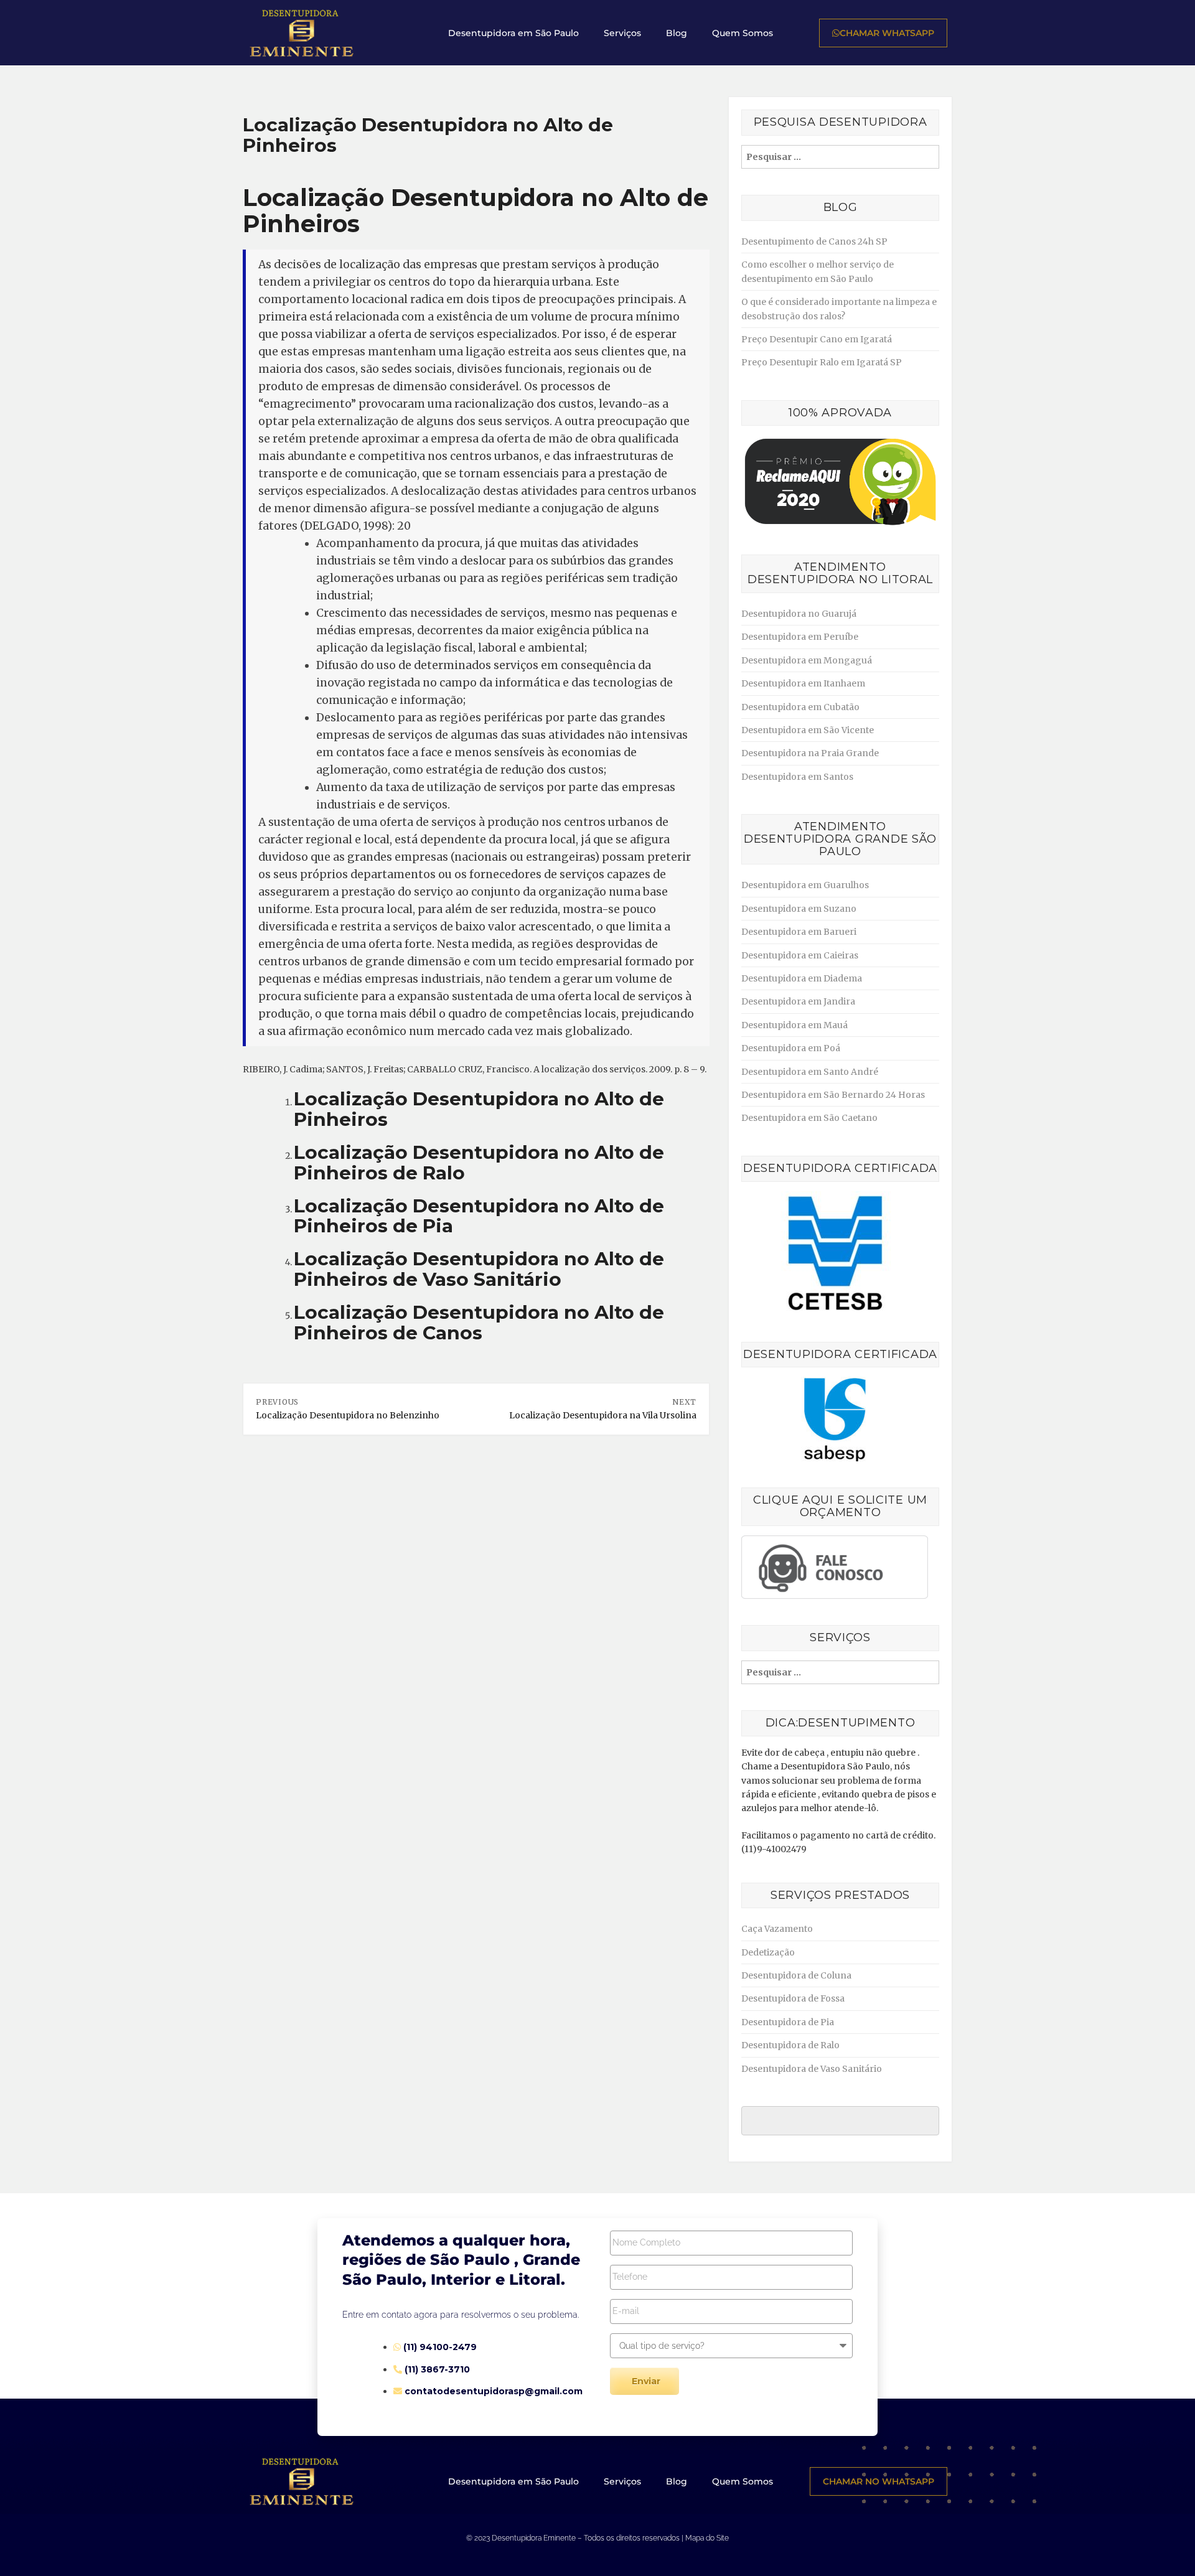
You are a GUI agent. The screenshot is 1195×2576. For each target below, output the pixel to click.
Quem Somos (743, 33)
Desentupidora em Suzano (799, 909)
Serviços (622, 33)
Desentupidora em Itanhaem (803, 683)
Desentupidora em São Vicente (808, 730)
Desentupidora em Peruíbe (800, 637)
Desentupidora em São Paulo (513, 33)
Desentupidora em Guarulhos (805, 885)
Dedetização (768, 1952)
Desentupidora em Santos (797, 777)
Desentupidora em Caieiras (800, 955)
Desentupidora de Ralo (790, 2045)
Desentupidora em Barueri (799, 932)
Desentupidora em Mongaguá (807, 660)
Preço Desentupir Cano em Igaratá (817, 339)
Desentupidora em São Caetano (809, 1118)
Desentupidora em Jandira (798, 1001)
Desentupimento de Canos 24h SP (814, 241)
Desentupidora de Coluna (796, 1975)
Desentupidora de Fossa (793, 1998)
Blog (677, 33)
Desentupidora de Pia (788, 2022)
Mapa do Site (707, 2538)
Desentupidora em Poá (791, 1048)
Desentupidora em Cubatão (800, 707)
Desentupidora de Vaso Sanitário (812, 2069)
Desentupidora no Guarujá (799, 614)
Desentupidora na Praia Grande (810, 753)
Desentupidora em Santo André (810, 1072)
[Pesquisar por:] (840, 157)
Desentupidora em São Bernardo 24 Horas (833, 1095)
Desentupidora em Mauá (794, 1025)
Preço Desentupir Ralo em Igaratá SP (822, 362)
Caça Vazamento (777, 1929)
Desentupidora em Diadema (802, 978)
